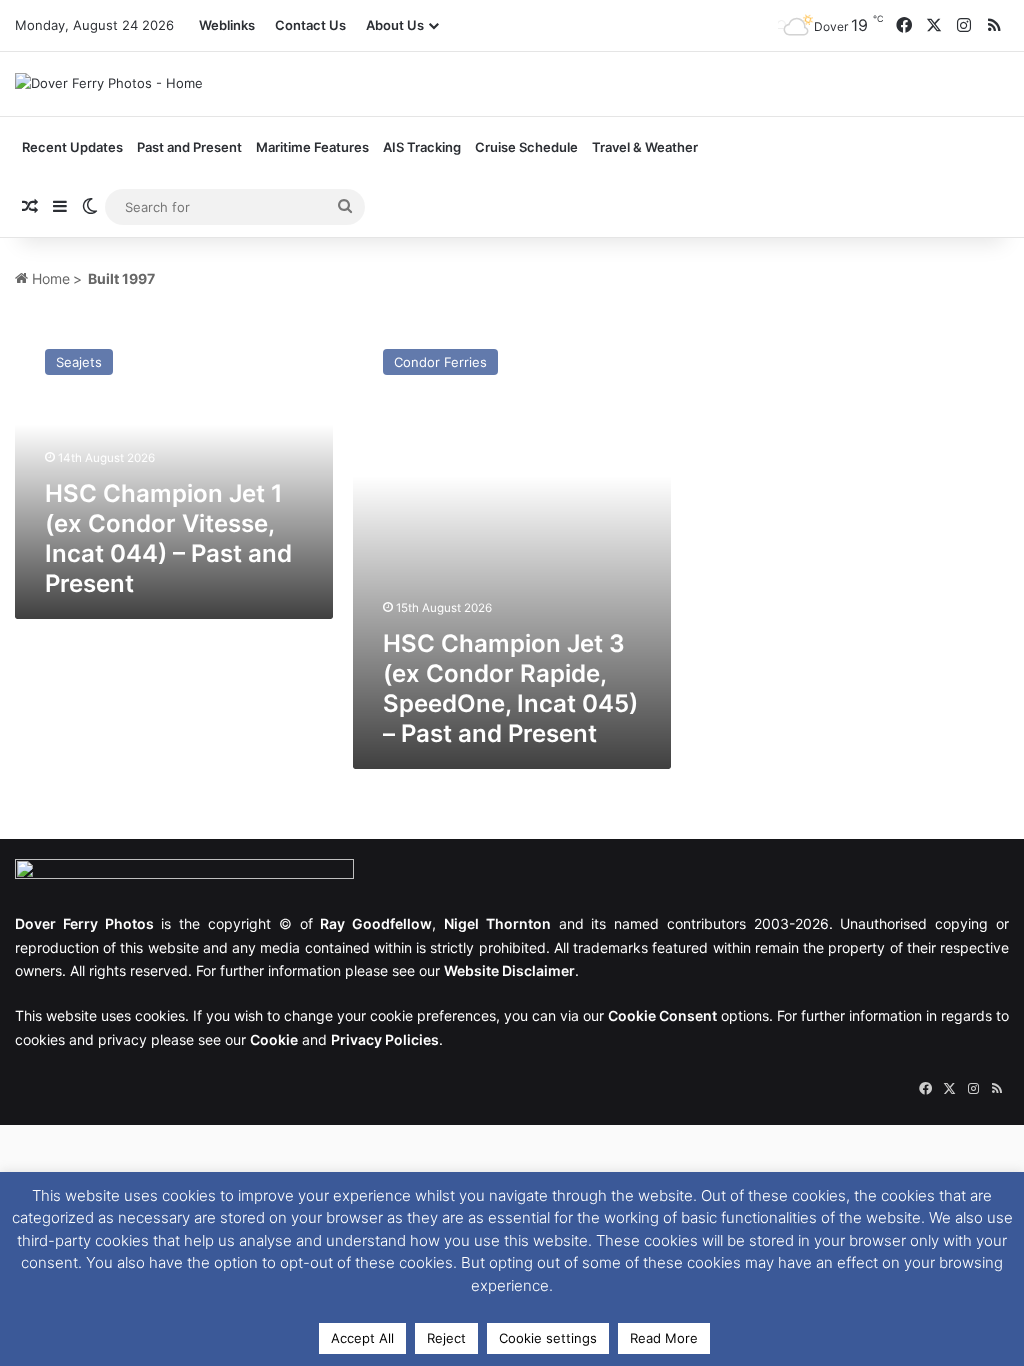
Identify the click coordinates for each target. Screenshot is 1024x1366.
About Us (395, 25)
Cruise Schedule (526, 147)
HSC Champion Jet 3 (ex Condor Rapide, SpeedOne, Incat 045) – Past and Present (510, 688)
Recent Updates (72, 147)
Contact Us (310, 25)
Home (49, 278)
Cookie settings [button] (548, 1338)
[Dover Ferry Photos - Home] (109, 83)
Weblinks (227, 25)
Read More (664, 1338)
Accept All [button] (362, 1338)
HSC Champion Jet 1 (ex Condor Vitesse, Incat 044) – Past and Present (168, 538)
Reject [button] (446, 1338)
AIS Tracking (422, 147)
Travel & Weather (645, 147)
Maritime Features (312, 147)
